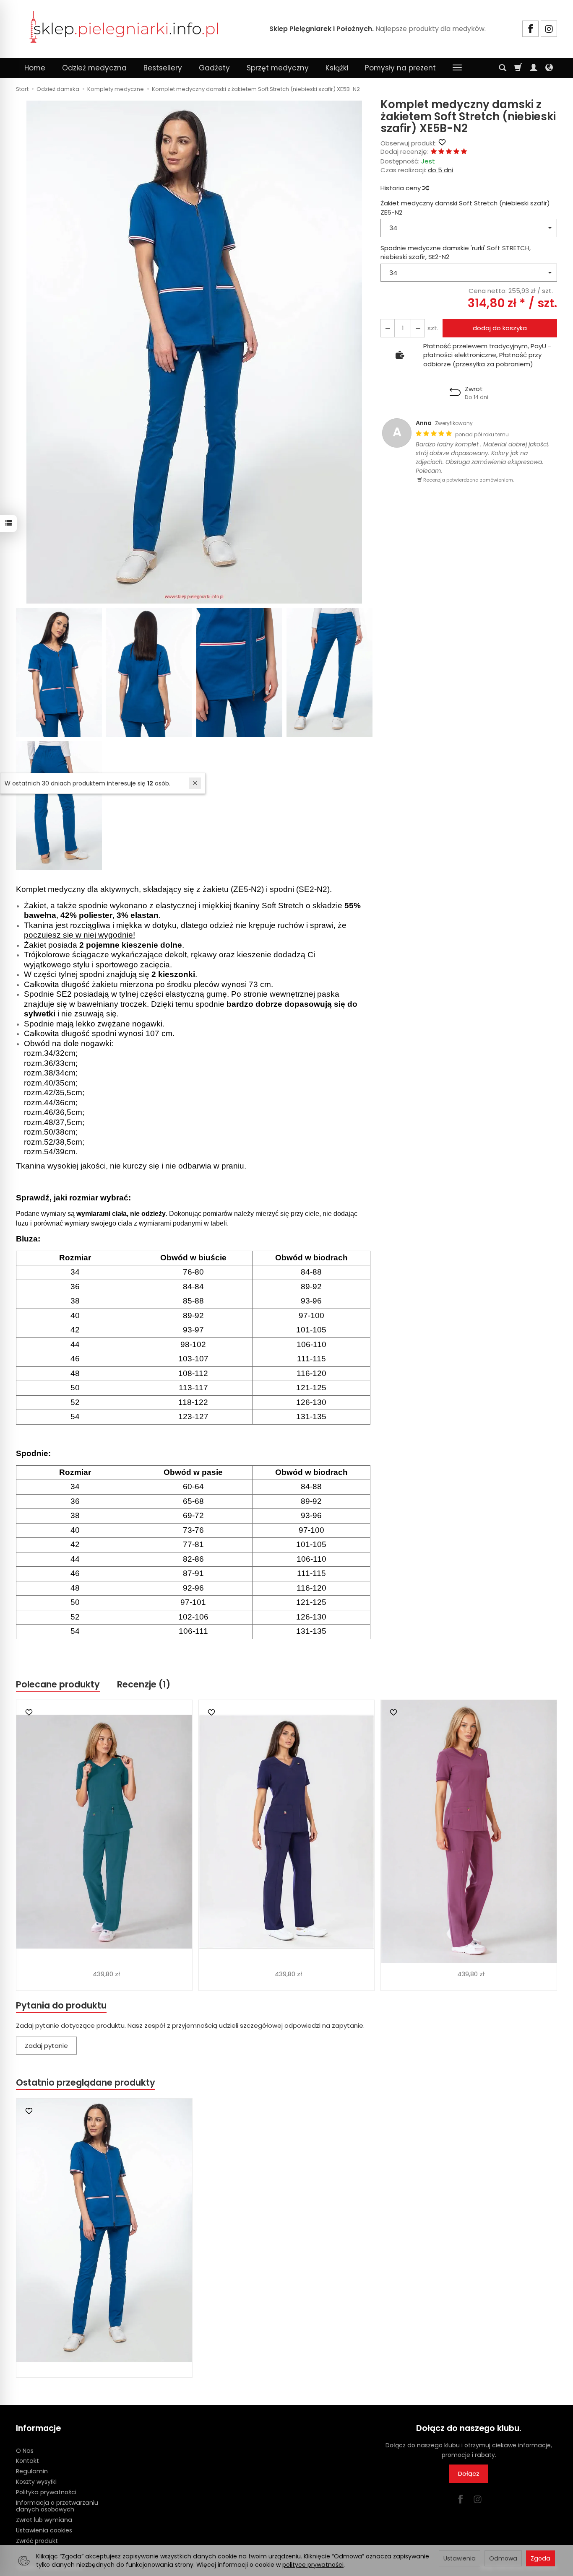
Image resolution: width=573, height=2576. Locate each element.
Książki (337, 68)
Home (35, 68)
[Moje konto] (534, 68)
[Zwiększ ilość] (388, 328)
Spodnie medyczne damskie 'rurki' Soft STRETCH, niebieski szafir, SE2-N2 (456, 252)
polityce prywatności (313, 2565)
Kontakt (27, 2461)
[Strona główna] (124, 28)
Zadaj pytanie (46, 2046)
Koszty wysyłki (36, 2482)
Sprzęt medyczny (278, 68)
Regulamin (32, 2471)
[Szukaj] (503, 68)
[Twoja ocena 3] (449, 152)
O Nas (25, 2451)
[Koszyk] (518, 68)
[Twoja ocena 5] (464, 152)
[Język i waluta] (549, 68)
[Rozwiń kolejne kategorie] (457, 68)
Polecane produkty (58, 1684)
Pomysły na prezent (400, 68)
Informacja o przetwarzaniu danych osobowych (57, 2506)
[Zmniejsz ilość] (418, 328)
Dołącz (469, 2474)
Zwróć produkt (37, 2541)
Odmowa (503, 2558)
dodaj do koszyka (500, 328)
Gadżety (214, 68)
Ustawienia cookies (44, 2530)
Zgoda (540, 2558)
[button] (194, 352)
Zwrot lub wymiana (44, 2520)
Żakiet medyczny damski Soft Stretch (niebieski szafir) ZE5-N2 (465, 207)
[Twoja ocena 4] (456, 152)
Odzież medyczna (94, 68)
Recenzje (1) (144, 1684)
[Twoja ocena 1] (434, 152)
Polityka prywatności (46, 2492)
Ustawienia (460, 2558)
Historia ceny (401, 188)
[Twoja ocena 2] (441, 152)
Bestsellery (163, 68)
